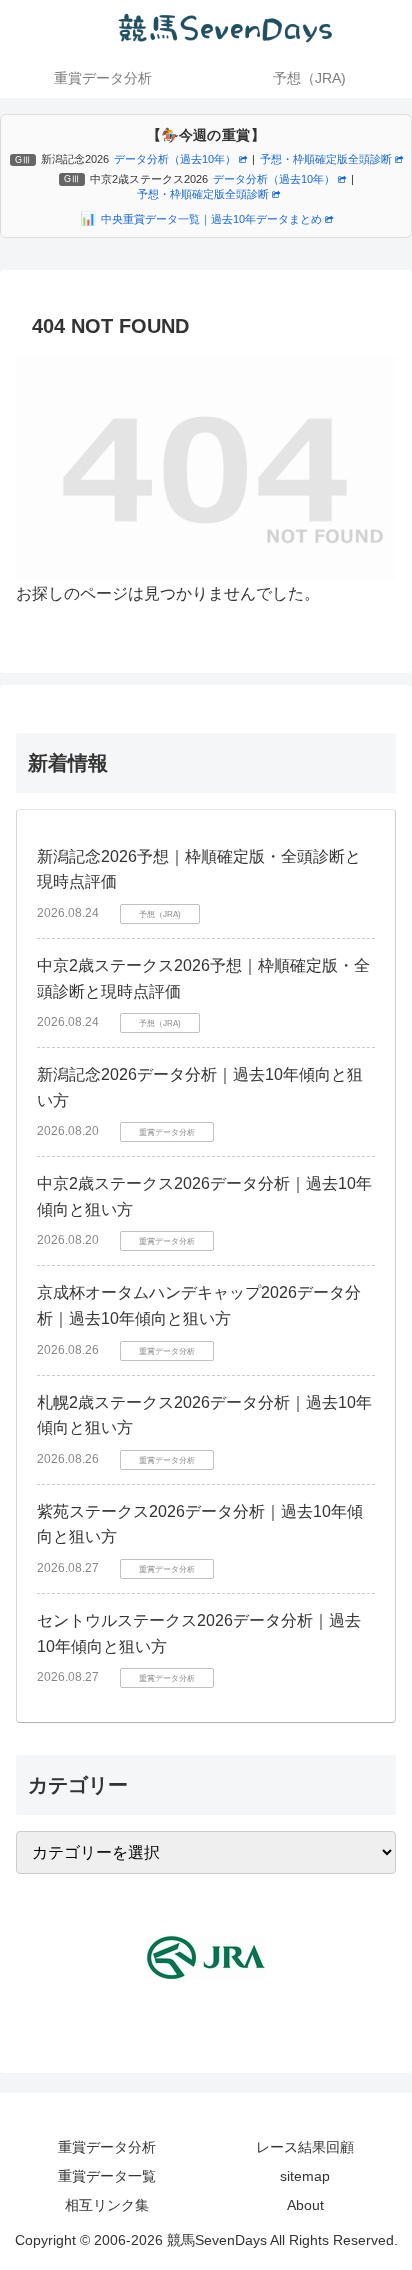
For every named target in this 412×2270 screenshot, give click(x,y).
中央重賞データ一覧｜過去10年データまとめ (211, 219)
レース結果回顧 (305, 2147)
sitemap (305, 2176)
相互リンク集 (107, 2205)
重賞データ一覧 (107, 2176)
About (305, 2205)
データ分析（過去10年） (175, 159)
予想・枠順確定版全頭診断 (326, 159)
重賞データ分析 (107, 2147)
